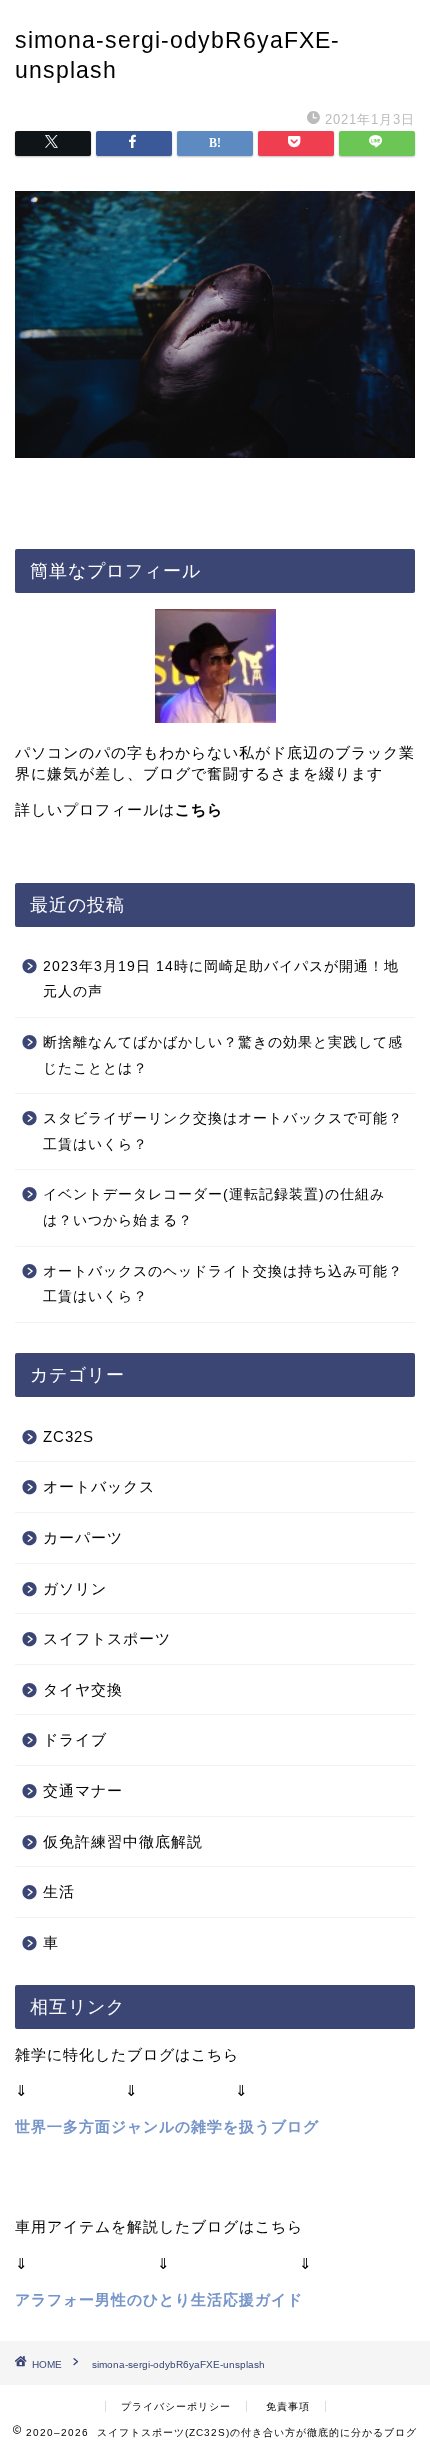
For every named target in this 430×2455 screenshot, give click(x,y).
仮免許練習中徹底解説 (123, 1841)
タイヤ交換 (83, 1689)
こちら (199, 809)
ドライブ (75, 1739)
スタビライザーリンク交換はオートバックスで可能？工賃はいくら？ (223, 1131)
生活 (59, 1891)
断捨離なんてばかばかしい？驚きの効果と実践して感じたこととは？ (223, 1055)
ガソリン (75, 1588)
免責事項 (288, 2406)
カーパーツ (83, 1537)
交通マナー (83, 1790)
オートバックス (99, 1486)
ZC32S (68, 1436)
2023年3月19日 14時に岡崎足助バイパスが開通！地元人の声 (221, 979)
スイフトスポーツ (107, 1638)
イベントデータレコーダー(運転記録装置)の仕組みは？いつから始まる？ (214, 1207)
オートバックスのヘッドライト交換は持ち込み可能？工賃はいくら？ (223, 1284)
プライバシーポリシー (176, 2406)
